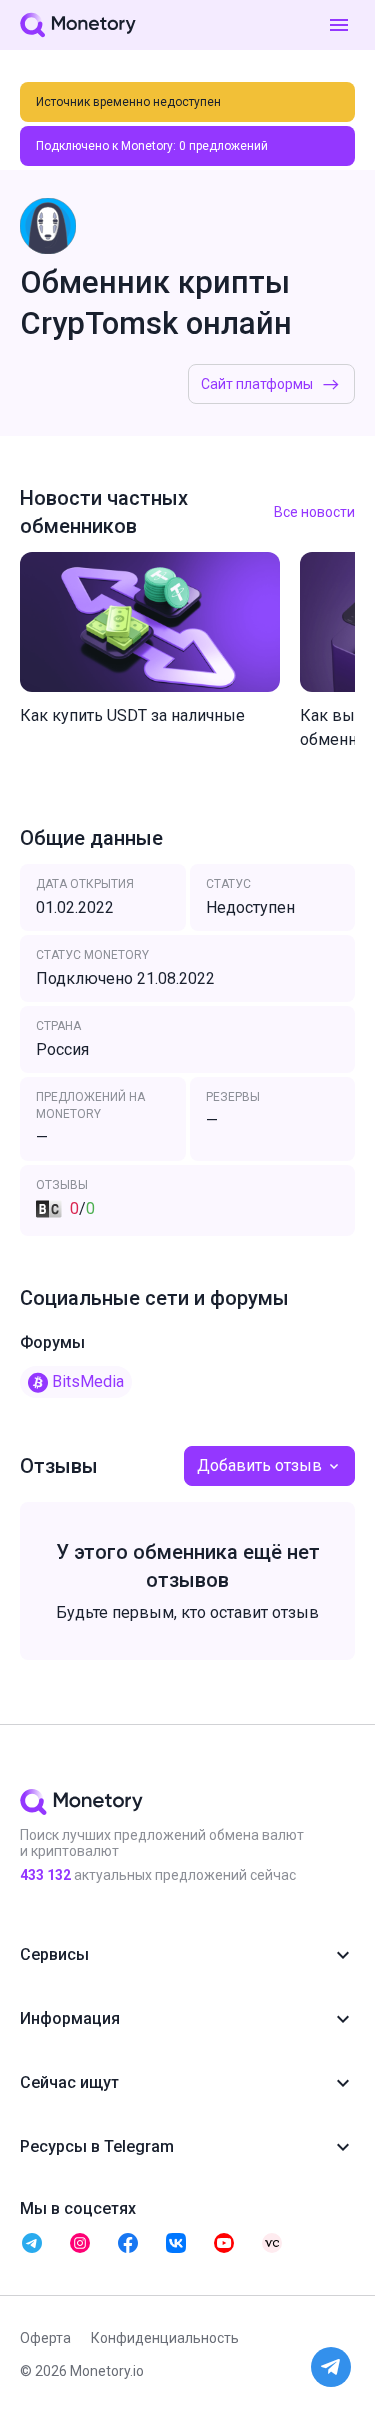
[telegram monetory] (32, 2243)
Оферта (45, 2338)
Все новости (314, 512)
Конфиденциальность (165, 2338)
